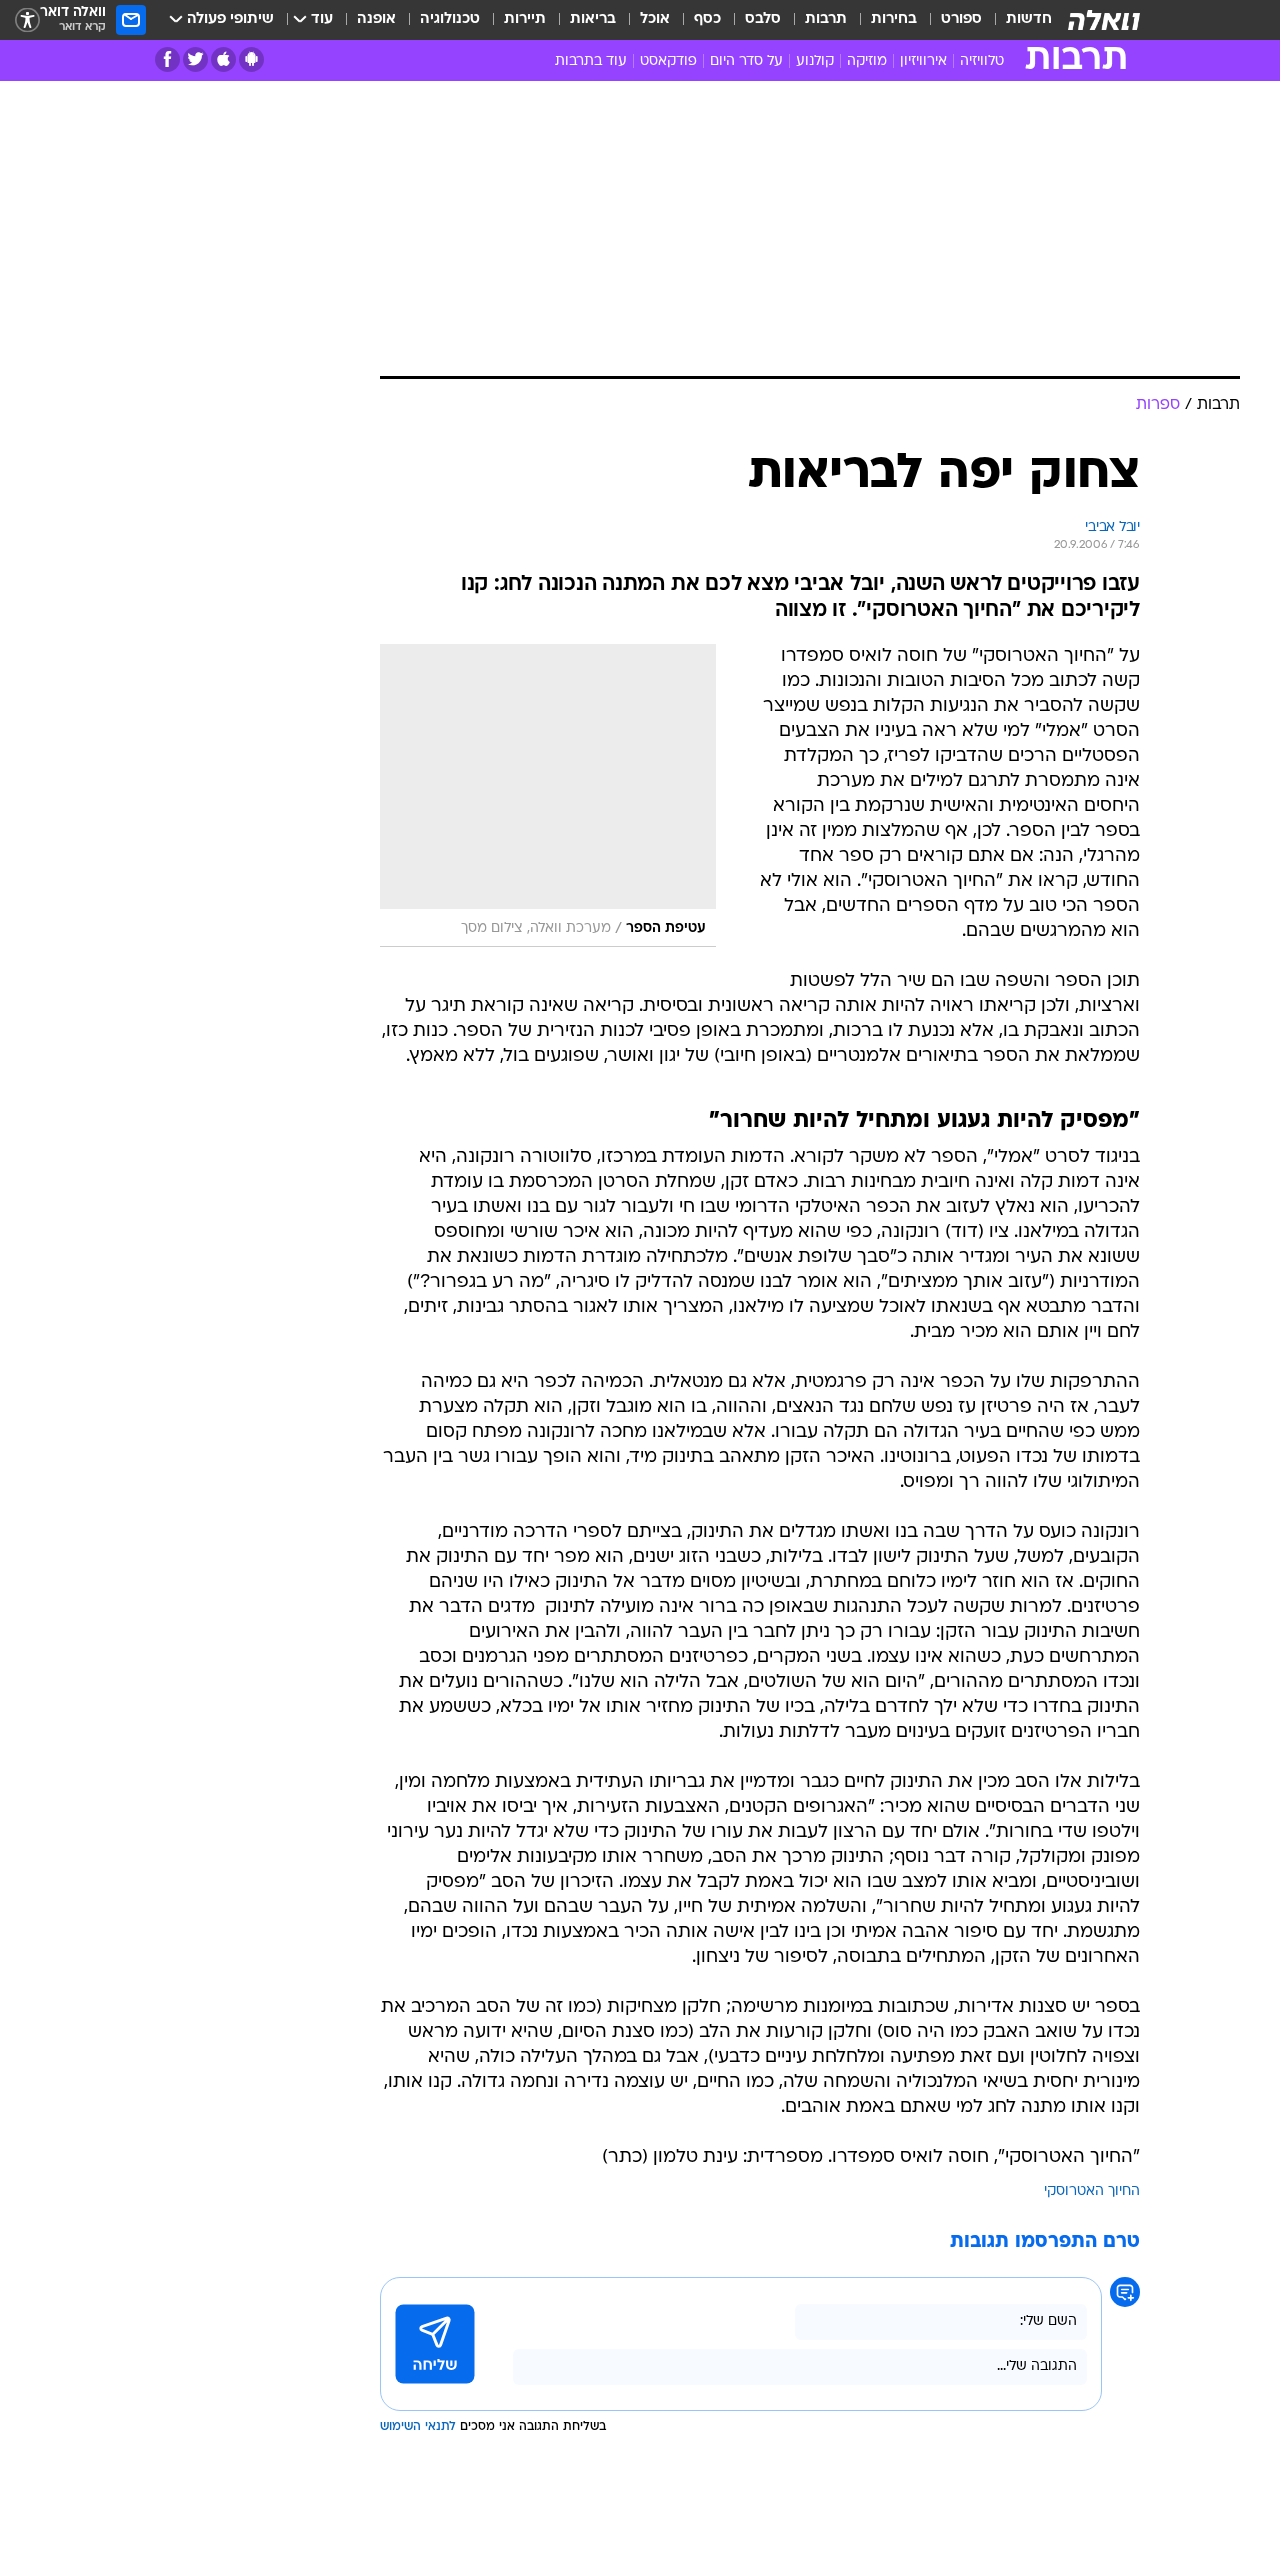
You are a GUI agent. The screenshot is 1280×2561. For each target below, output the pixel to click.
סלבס (763, 19)
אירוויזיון (923, 61)
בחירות (894, 19)
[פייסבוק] (167, 59)
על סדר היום (746, 61)
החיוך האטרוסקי (1092, 2191)
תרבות (826, 19)
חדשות (1029, 19)
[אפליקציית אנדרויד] (251, 59)
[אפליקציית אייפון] (223, 59)
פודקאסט (668, 61)
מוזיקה (867, 61)
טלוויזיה (982, 61)
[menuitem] (1017, 20)
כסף (707, 19)
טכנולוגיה (450, 19)
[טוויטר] (195, 59)
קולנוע (815, 61)
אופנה (376, 19)
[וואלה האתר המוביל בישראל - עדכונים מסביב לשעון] (1104, 20)
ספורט (961, 19)
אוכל (655, 19)
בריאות (593, 19)
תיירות (525, 19)
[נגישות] (27, 20)
